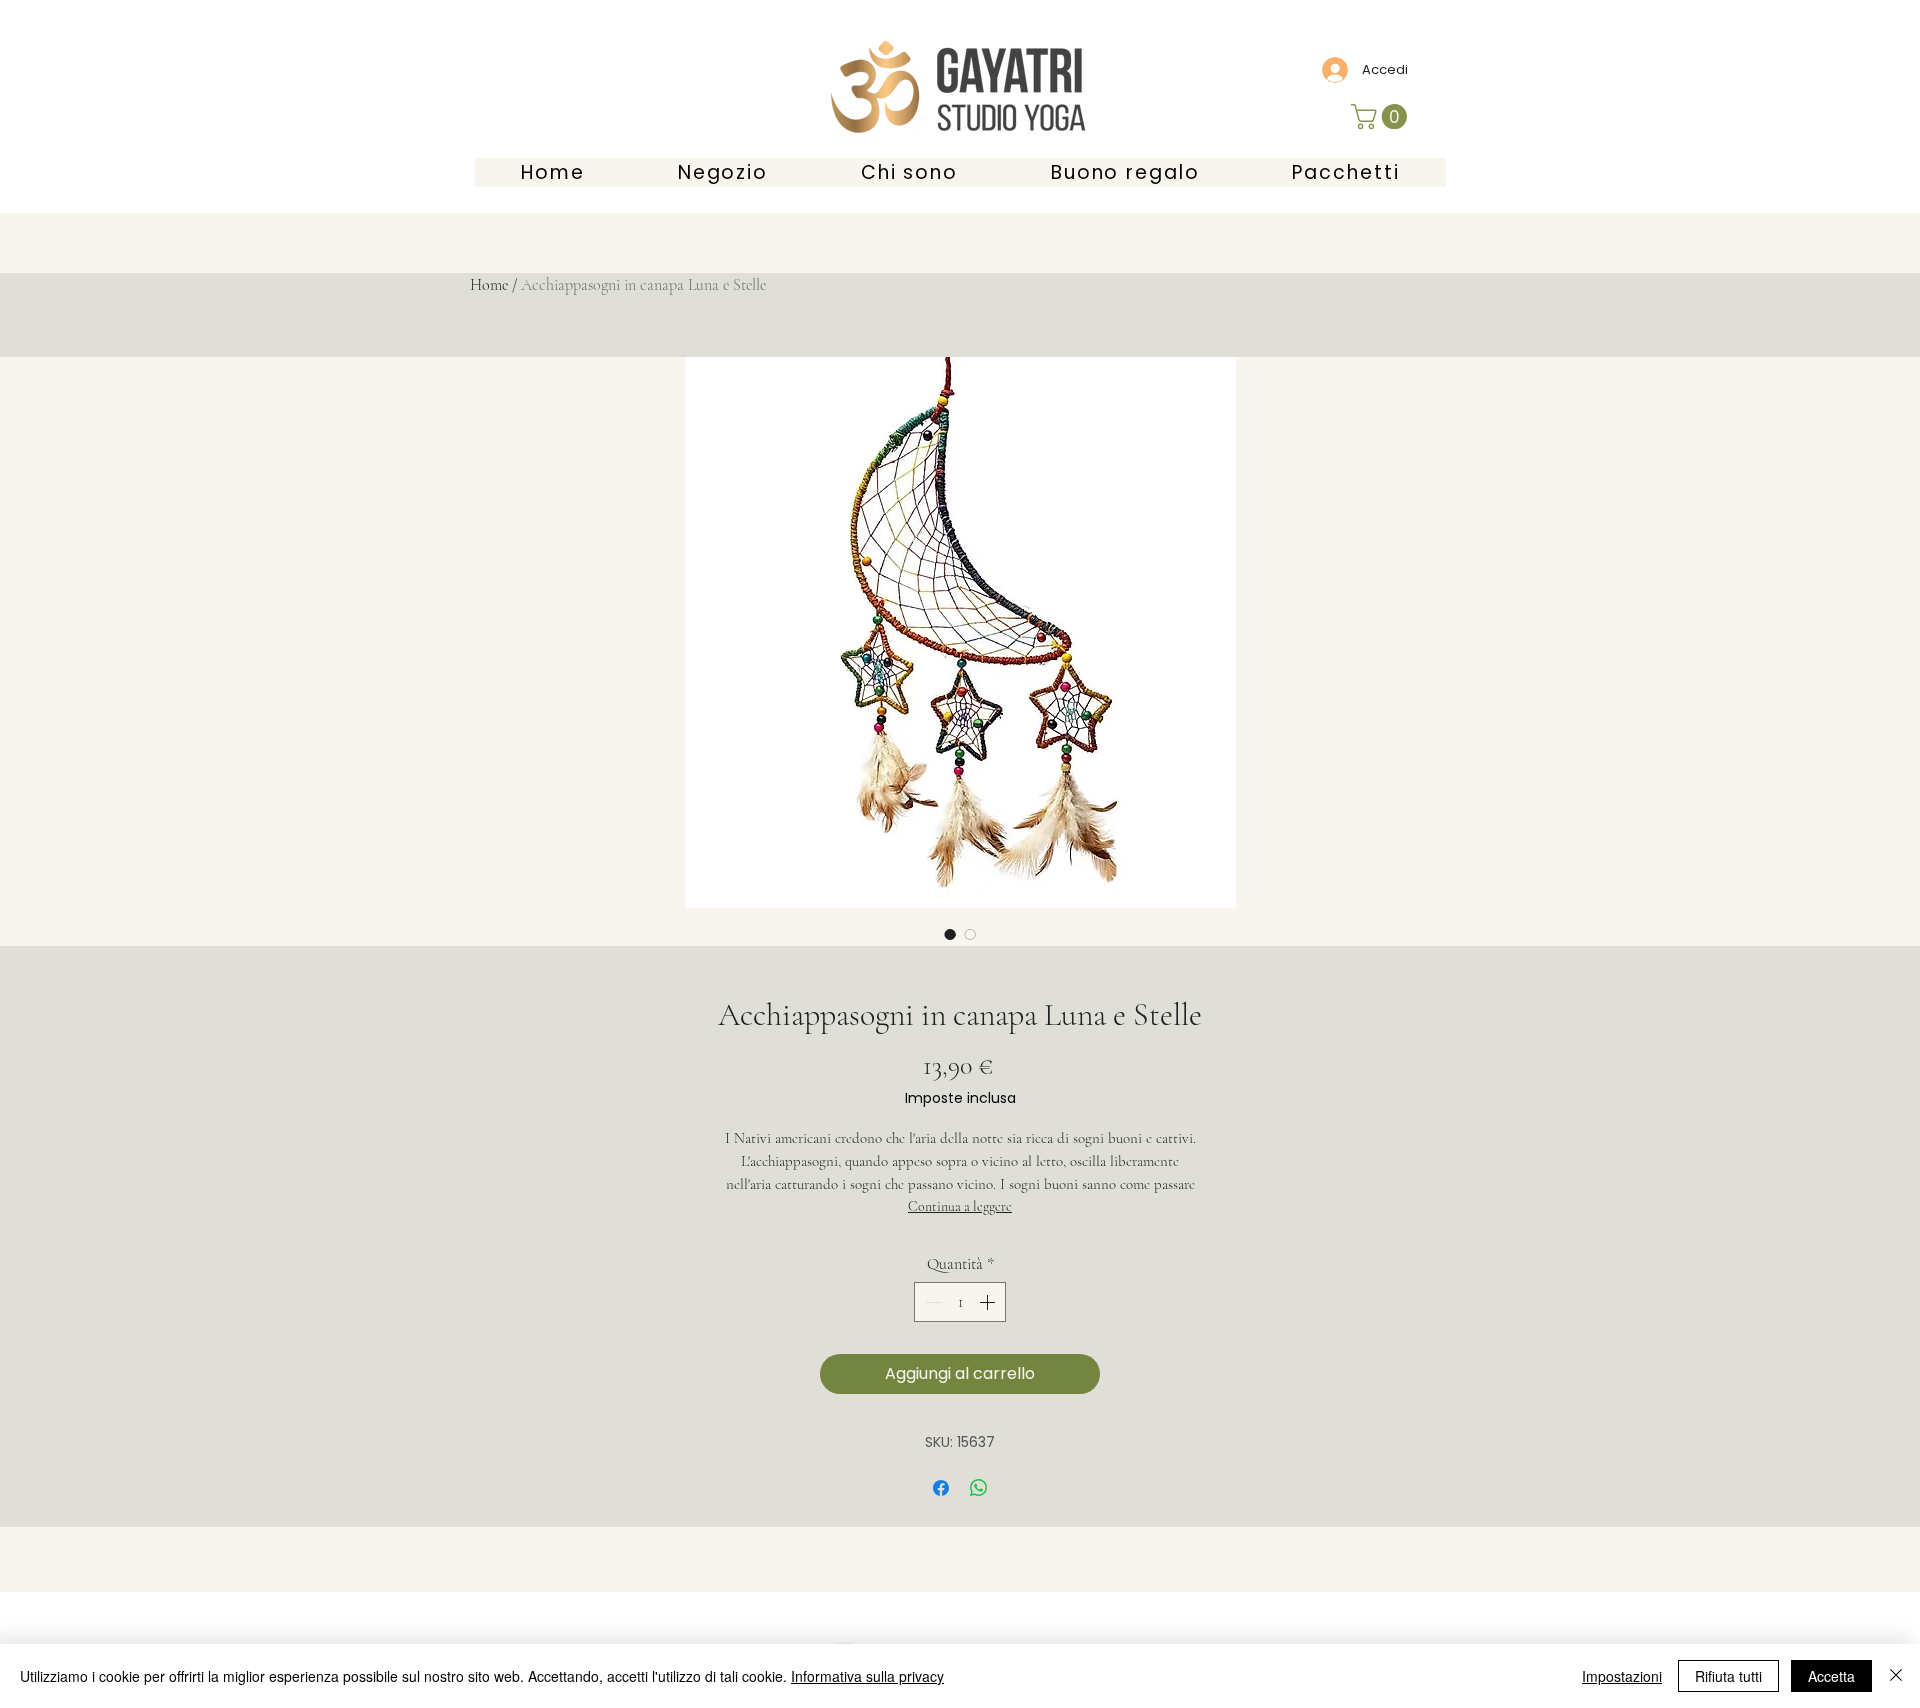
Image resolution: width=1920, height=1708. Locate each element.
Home (489, 285)
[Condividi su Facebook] (941, 1488)
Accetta (1831, 1676)
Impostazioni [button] (1622, 1676)
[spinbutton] (960, 1302)
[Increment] (989, 1302)
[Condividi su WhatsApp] (979, 1488)
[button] (1382, 116)
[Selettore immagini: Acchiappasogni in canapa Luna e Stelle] (950, 934)
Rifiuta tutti (1728, 1676)
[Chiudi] (1896, 1676)
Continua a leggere (960, 1206)
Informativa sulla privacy (867, 1676)
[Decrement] (931, 1302)
